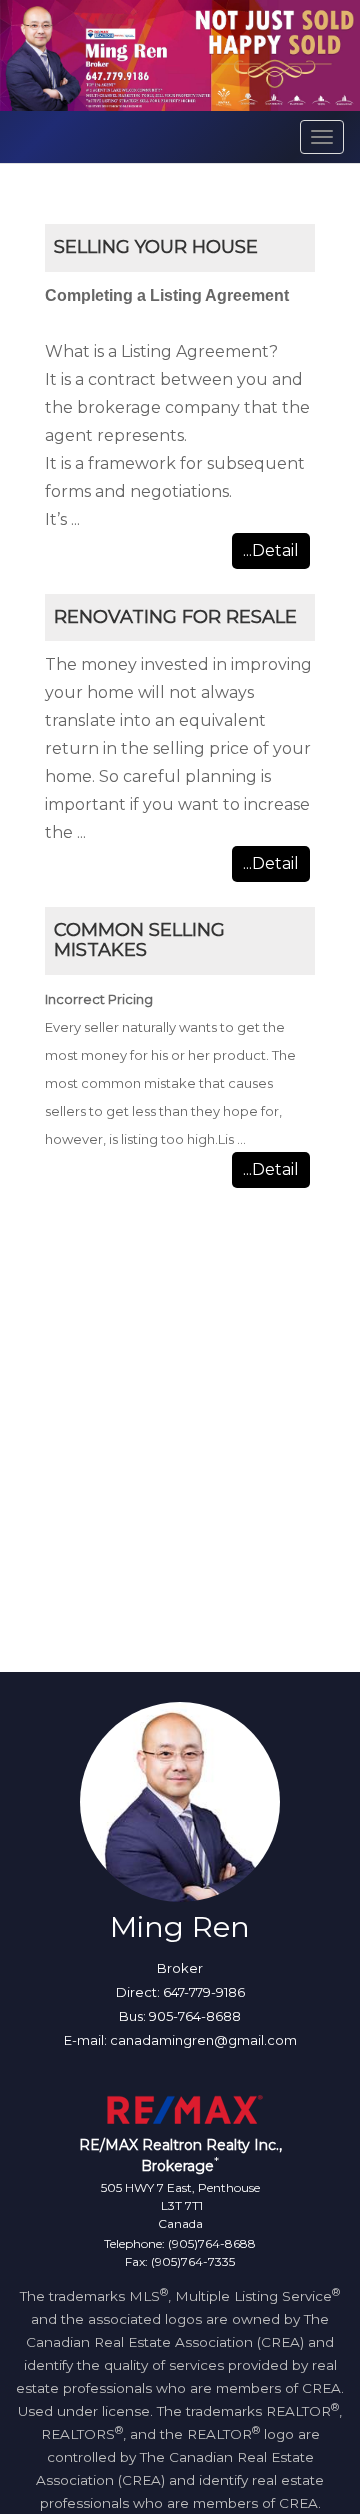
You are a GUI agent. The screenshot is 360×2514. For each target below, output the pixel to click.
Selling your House (156, 247)
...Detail (271, 550)
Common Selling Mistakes (139, 940)
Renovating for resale (175, 617)
